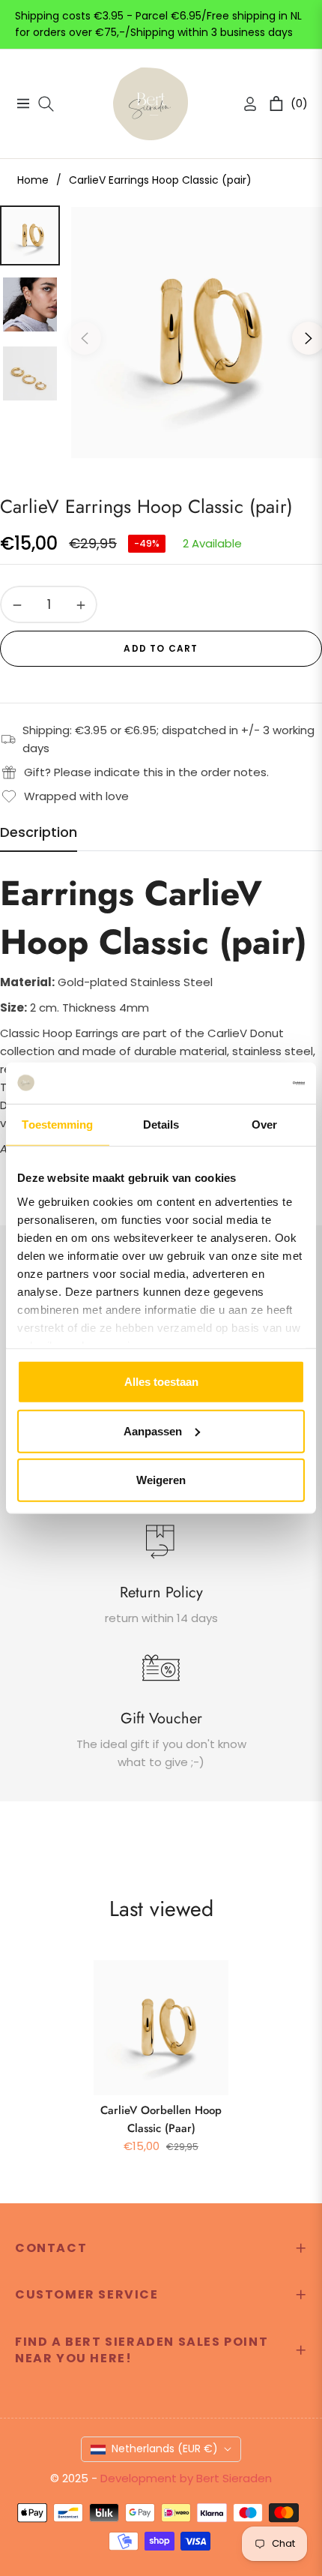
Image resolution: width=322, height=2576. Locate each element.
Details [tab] (161, 1125)
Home (33, 180)
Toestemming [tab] (57, 1125)
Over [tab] (264, 1125)
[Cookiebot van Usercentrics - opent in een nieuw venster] (239, 1083)
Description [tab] (39, 832)
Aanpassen (153, 1430)
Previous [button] (85, 338)
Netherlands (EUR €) (165, 2449)
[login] (244, 104)
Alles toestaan (161, 1382)
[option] (197, 333)
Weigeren (161, 1480)
